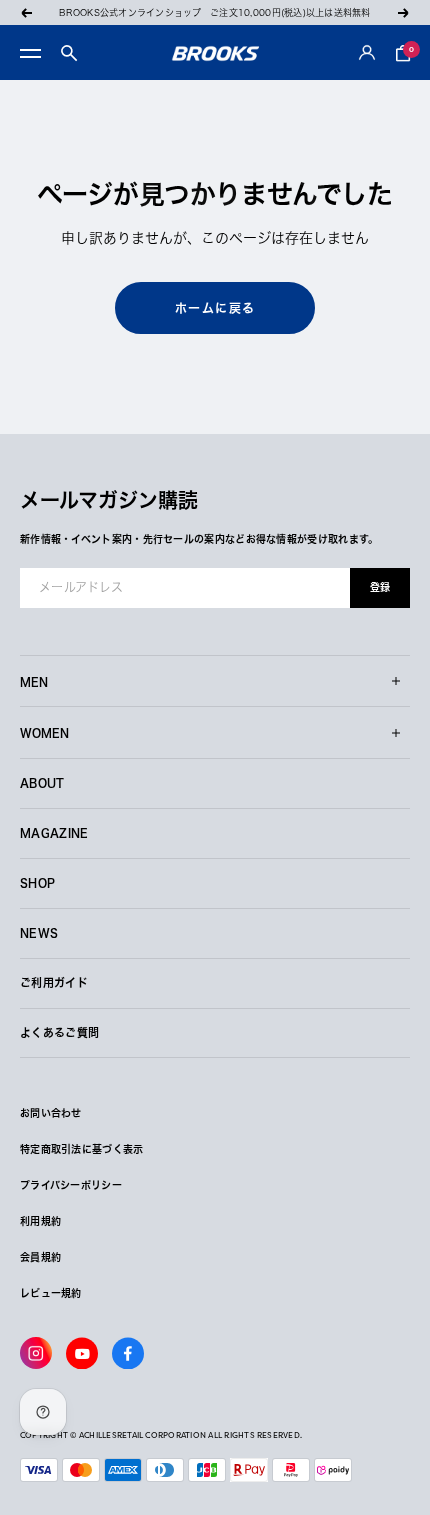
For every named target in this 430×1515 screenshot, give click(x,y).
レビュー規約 (51, 1293)
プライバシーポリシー (71, 1185)
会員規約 (40, 1257)
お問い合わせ (51, 1113)
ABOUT (42, 782)
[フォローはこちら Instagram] (36, 1353)
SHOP (37, 882)
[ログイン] (367, 53)
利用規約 (40, 1221)
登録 (380, 587)
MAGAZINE (54, 832)
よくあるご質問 (59, 1032)
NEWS (39, 932)
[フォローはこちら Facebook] (128, 1353)
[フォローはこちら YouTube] (82, 1353)
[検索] (69, 53)
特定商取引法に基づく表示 (82, 1149)
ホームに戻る (215, 308)
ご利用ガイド (54, 982)
